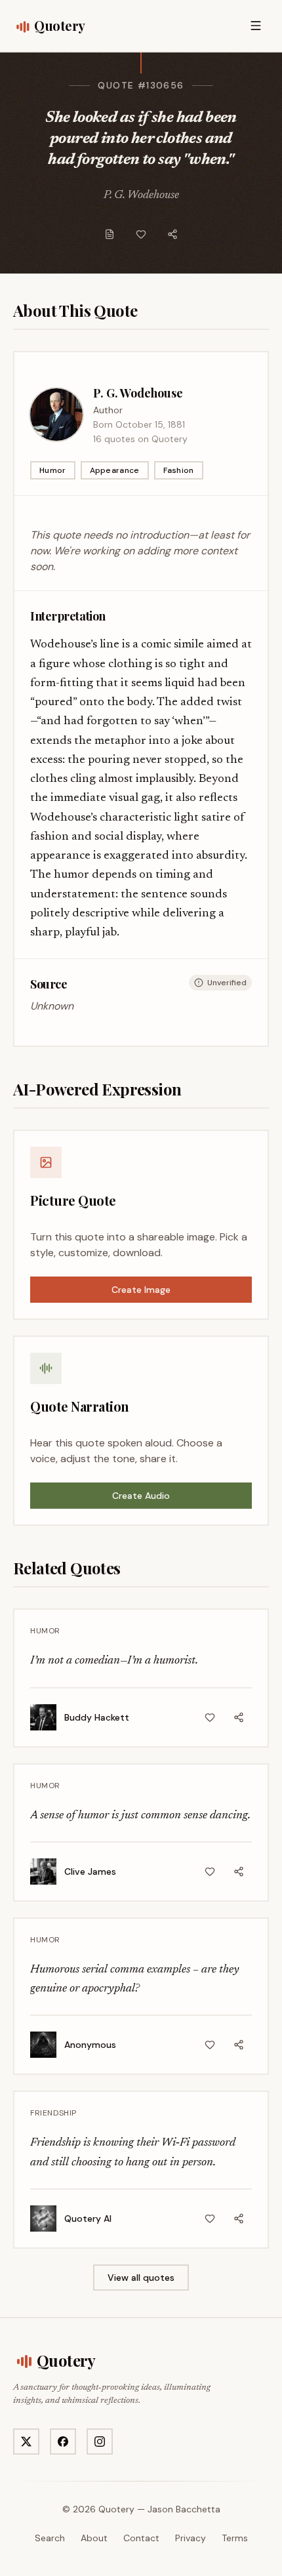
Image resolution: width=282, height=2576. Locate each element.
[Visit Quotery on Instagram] (100, 2442)
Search (50, 2538)
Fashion (179, 470)
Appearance (115, 470)
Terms (235, 2538)
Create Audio (141, 1496)
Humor (53, 470)
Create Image (141, 1290)
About (94, 2538)
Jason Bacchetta (184, 2509)
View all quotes (141, 2278)
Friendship (53, 2113)
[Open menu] (256, 26)
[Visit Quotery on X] (26, 2442)
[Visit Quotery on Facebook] (63, 2442)
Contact (141, 2538)
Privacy (191, 2538)
